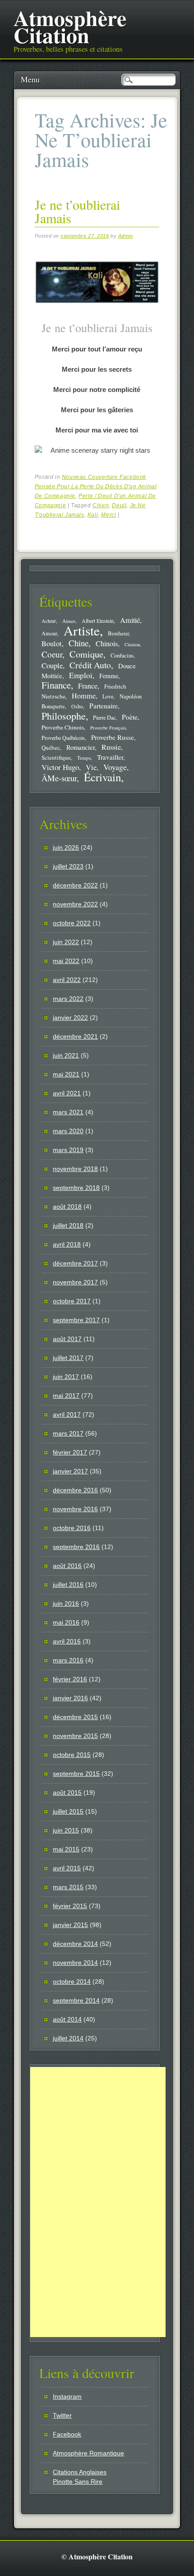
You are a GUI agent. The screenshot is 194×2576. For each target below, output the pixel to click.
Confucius (122, 655)
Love (108, 696)
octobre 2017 (72, 1301)
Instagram (67, 2396)
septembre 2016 (76, 1547)
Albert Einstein (98, 621)
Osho (77, 706)
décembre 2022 (75, 885)
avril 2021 (67, 1093)
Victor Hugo (60, 767)
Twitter (62, 2415)
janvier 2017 (70, 1471)
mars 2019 (68, 1150)
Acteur (49, 621)
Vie (91, 767)
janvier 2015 (70, 1925)
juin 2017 (66, 1377)
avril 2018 (67, 1244)
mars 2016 (68, 1660)
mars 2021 (68, 1112)
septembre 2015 (76, 1774)
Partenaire (104, 706)
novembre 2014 (75, 1963)
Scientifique (56, 757)
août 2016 (67, 1566)
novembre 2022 (75, 904)
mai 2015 (66, 1849)
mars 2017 (68, 1433)
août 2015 (67, 1792)
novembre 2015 (75, 1736)
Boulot (52, 644)
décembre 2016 (75, 1490)
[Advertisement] (98, 2202)
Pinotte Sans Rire (78, 2481)
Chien (101, 505)
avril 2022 (67, 980)
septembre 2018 (76, 1188)
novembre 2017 (75, 1282)
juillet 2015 (68, 1811)
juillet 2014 (68, 2038)
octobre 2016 (72, 1528)
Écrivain (102, 777)
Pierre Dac (104, 717)
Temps (84, 758)
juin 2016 (66, 1603)
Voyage (115, 767)
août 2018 (67, 1207)
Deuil (119, 505)
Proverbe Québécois (63, 738)
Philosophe (64, 716)
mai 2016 (66, 1622)
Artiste (82, 630)
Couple (52, 665)
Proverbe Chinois (63, 727)
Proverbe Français (108, 728)
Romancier (81, 747)
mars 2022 (68, 999)
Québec (51, 748)
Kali (93, 515)
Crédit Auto (90, 665)
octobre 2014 (72, 1982)
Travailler (110, 757)
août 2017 (67, 1339)
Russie (111, 747)
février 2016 (70, 1679)
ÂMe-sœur (59, 778)
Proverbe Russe (113, 737)
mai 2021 (66, 1074)
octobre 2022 (72, 923)
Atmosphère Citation (70, 26)
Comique (86, 654)
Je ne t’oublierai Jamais (77, 211)
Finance (56, 685)
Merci (109, 515)
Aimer (69, 621)
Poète (130, 717)
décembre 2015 (75, 1717)
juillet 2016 (68, 1585)
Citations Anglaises (80, 2472)
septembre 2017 (76, 1320)
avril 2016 (67, 1641)
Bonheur (118, 633)
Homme (84, 696)
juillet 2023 (68, 866)
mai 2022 (66, 961)
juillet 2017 (68, 1358)
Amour (49, 633)
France (88, 686)
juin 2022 (66, 942)
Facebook (67, 2434)
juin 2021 (66, 1055)
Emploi (81, 675)
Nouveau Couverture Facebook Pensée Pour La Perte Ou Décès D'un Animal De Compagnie (96, 486)
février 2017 (70, 1452)
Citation (132, 644)
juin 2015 (66, 1830)
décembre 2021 (75, 1036)
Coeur (52, 654)
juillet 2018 (68, 1225)
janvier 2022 (70, 1018)
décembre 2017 (75, 1263)
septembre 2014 (76, 2000)
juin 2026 (66, 847)
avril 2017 (67, 1414)
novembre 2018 (75, 1169)
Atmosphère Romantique (88, 2453)
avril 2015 (67, 1868)
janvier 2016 (70, 1698)
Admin (126, 236)
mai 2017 (66, 1396)
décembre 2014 (75, 1944)
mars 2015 (68, 1887)
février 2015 (70, 1906)
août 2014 (67, 2019)
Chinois (107, 644)
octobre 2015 (72, 1755)
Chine (79, 643)
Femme (109, 676)
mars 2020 (68, 1131)
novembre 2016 (75, 1509)
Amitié (130, 620)
